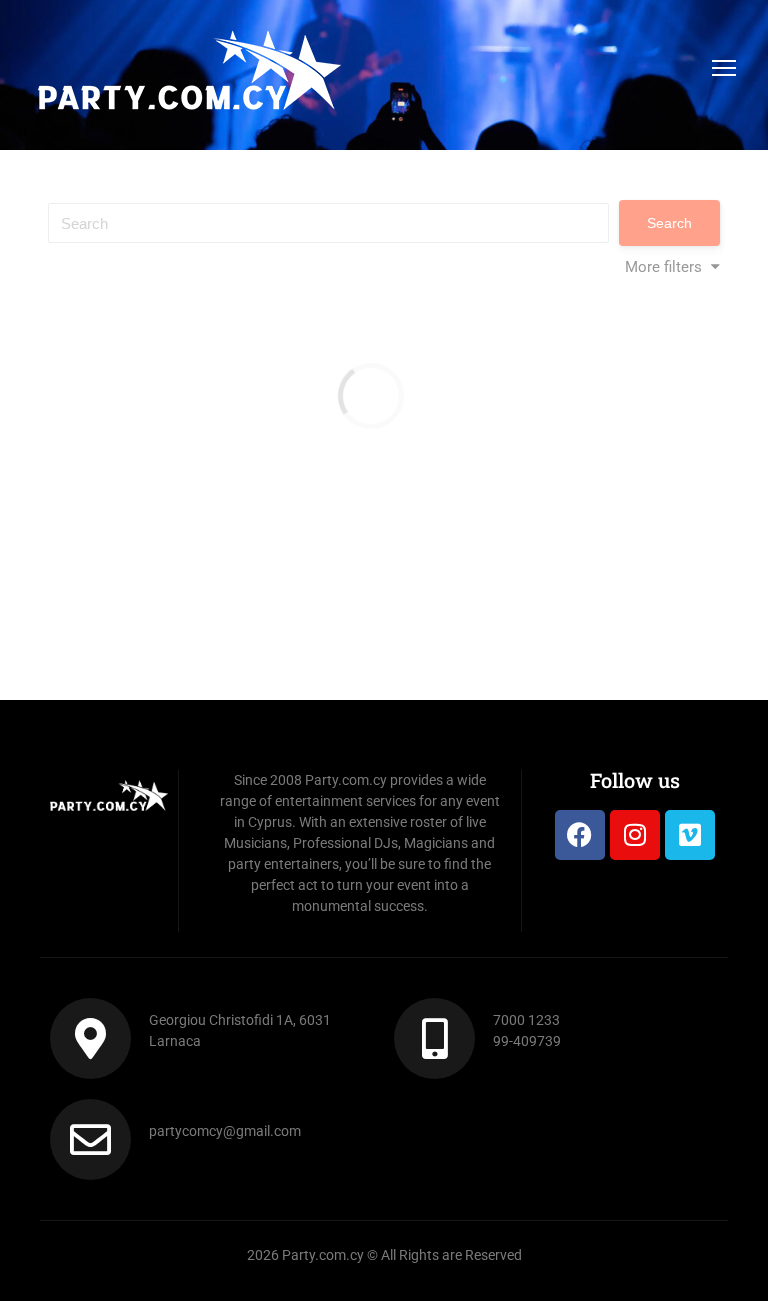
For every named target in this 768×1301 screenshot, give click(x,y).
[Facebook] (580, 835)
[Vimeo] (690, 835)
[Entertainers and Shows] (189, 73)
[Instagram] (635, 835)
